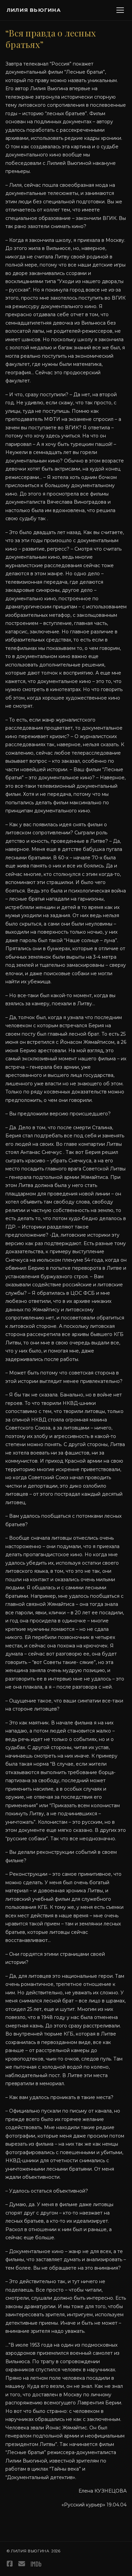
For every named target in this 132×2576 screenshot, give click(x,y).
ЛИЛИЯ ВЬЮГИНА (34, 10)
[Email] (22, 2564)
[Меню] (120, 10)
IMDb (36, 2564)
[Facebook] (10, 2564)
